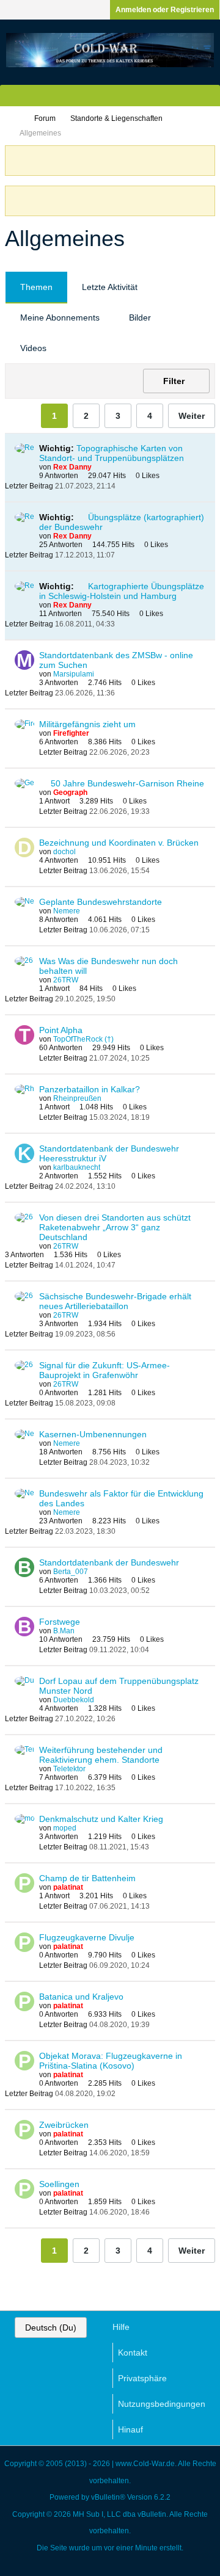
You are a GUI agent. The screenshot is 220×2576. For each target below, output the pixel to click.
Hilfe (121, 2327)
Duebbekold (74, 1700)
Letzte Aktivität (110, 287)
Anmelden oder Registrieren (165, 10)
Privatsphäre (142, 2378)
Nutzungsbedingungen (162, 2404)
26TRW (66, 980)
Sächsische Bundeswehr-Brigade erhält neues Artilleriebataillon (115, 1301)
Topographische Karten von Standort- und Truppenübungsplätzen (112, 453)
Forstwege (60, 1622)
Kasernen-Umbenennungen (93, 1434)
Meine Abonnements (60, 317)
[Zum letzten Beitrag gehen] (123, 486)
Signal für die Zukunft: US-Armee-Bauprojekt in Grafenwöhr (105, 1370)
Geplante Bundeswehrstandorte (101, 902)
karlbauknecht (77, 1167)
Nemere (67, 911)
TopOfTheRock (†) (83, 1039)
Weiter (192, 416)
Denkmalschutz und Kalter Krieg (101, 1819)
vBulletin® (108, 2497)
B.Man (64, 1631)
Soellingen (59, 2184)
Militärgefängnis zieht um (87, 724)
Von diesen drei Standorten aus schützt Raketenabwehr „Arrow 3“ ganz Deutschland (115, 1227)
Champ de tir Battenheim (87, 1878)
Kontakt (133, 2353)
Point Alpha (61, 1030)
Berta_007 (71, 1572)
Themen (36, 287)
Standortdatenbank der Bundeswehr (109, 1562)
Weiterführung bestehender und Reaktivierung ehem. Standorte (101, 1755)
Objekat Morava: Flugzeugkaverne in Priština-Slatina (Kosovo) (111, 2061)
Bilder (140, 317)
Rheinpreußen (77, 1098)
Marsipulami (74, 674)
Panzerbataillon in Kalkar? (90, 1089)
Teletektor (69, 1769)
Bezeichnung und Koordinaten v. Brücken (119, 843)
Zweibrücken (64, 2125)
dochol (64, 852)
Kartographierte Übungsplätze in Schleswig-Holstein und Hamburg (122, 591)
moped (65, 1828)
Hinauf (130, 2429)
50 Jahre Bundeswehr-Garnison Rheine (127, 783)
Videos (33, 348)
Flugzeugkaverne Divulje (87, 1937)
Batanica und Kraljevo (81, 1997)
